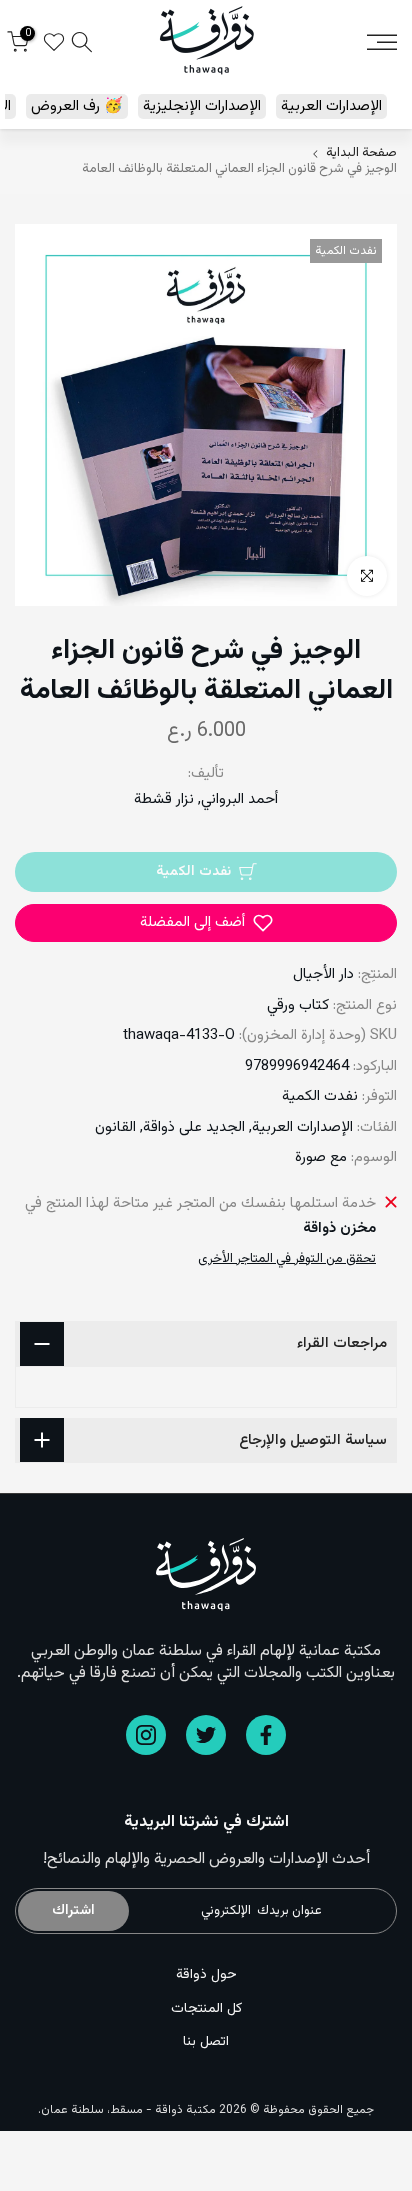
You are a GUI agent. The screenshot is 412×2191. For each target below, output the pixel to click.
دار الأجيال (323, 974)
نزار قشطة (164, 799)
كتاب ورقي (298, 1005)
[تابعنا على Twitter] (206, 1735)
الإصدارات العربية (331, 106)
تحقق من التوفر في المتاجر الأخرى (287, 1259)
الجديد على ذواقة (194, 1127)
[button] (206, 923)
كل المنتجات (206, 2009)
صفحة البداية (361, 153)
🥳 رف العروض (77, 106)
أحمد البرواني (239, 799)
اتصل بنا (206, 2042)
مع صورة (321, 1157)
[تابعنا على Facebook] (266, 1735)
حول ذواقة (206, 1975)
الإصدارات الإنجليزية (202, 106)
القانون (115, 1127)
